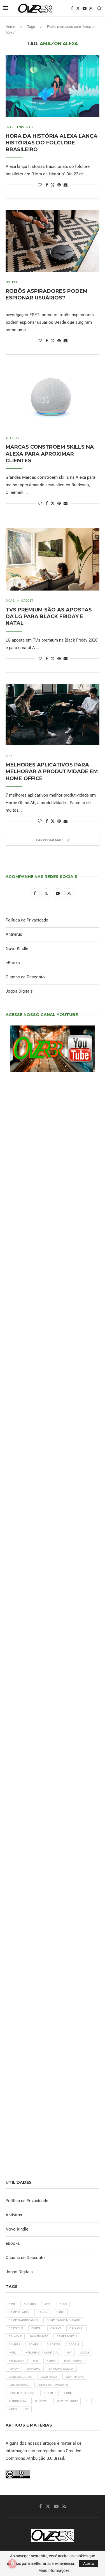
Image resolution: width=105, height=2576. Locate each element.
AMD (12, 2304)
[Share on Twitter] (53, 185)
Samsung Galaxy (61, 2369)
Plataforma (73, 2361)
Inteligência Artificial (42, 2353)
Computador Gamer (23, 2320)
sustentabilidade (22, 2393)
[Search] (99, 8)
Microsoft (17, 2361)
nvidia (51, 2361)
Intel (12, 2353)
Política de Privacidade (27, 920)
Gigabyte (53, 2344)
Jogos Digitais (19, 991)
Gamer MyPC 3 (67, 2336)
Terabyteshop (67, 2401)
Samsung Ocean (20, 2377)
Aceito (89, 2563)
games (33, 2344)
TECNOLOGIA (17, 2401)
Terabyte (41, 2401)
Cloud (60, 2312)
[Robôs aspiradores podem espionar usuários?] (53, 241)
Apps (48, 2304)
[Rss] (91, 8)
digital (37, 2328)
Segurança (49, 2377)
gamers (14, 2344)
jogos (85, 2353)
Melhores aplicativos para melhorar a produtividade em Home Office (52, 772)
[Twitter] (78, 8)
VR (27, 2409)
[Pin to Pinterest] (59, 185)
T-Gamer (49, 2393)
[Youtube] (85, 8)
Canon (42, 2312)
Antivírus (14, 934)
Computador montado (63, 2320)
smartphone (75, 2377)
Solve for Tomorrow (53, 2385)
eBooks (13, 963)
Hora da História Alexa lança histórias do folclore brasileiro (52, 143)
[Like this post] (40, 185)
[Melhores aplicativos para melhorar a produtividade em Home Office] (53, 715)
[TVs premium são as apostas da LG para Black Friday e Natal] (53, 559)
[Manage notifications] (12, 2564)
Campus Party (19, 2312)
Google (74, 2344)
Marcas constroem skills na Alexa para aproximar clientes (50, 454)
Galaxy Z (15, 2336)
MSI (36, 2361)
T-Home (69, 2393)
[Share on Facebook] (47, 185)
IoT (69, 2353)
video (13, 2409)
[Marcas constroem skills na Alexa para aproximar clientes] (53, 397)
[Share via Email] (66, 185)
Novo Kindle (17, 949)
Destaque (16, 2328)
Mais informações (54, 2570)
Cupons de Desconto (25, 977)
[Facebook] (72, 8)
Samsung (34, 2369)
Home (10, 27)
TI (87, 2401)
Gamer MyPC (39, 2336)
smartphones (19, 2385)
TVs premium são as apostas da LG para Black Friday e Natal (49, 617)
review (14, 2369)
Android (30, 2304)
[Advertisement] (53, 1459)
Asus (63, 2304)
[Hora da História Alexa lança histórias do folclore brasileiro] (53, 86)
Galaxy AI (76, 2328)
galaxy (56, 2328)
